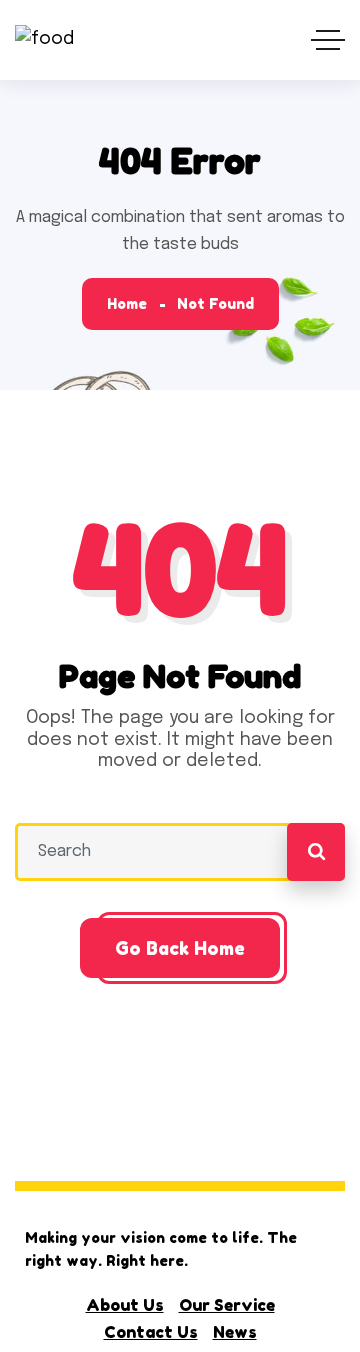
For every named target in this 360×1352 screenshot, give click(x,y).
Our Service (227, 1305)
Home (127, 303)
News (235, 1332)
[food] (44, 40)
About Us (125, 1305)
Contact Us (151, 1332)
